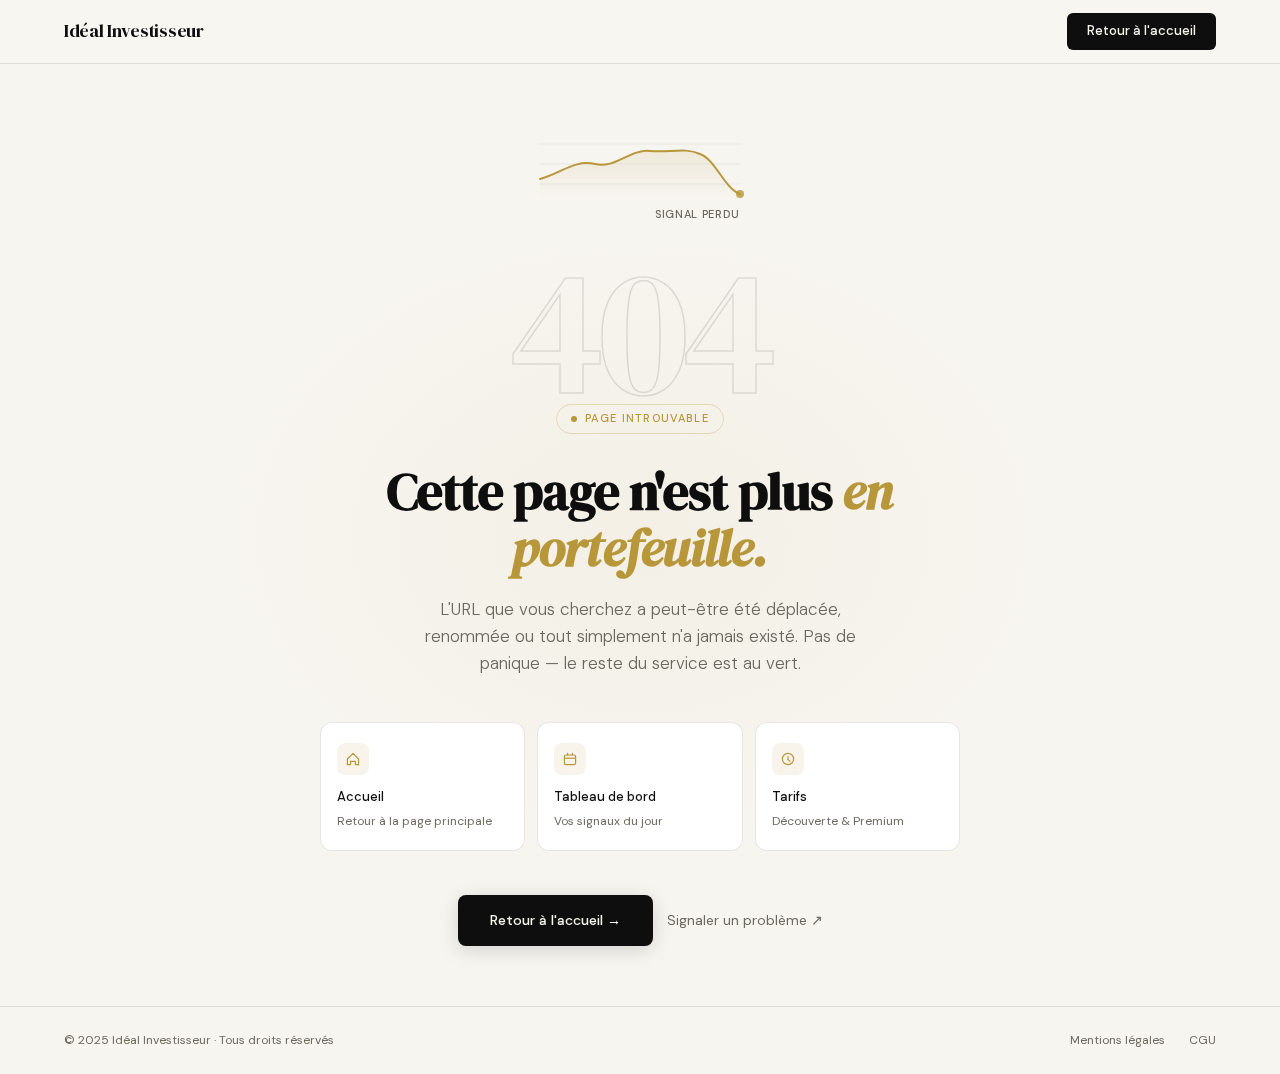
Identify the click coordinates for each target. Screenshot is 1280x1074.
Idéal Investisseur (134, 30)
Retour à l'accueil (1141, 30)
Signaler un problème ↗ (745, 920)
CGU (1202, 1040)
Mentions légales (1117, 1040)
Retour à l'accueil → (555, 920)
